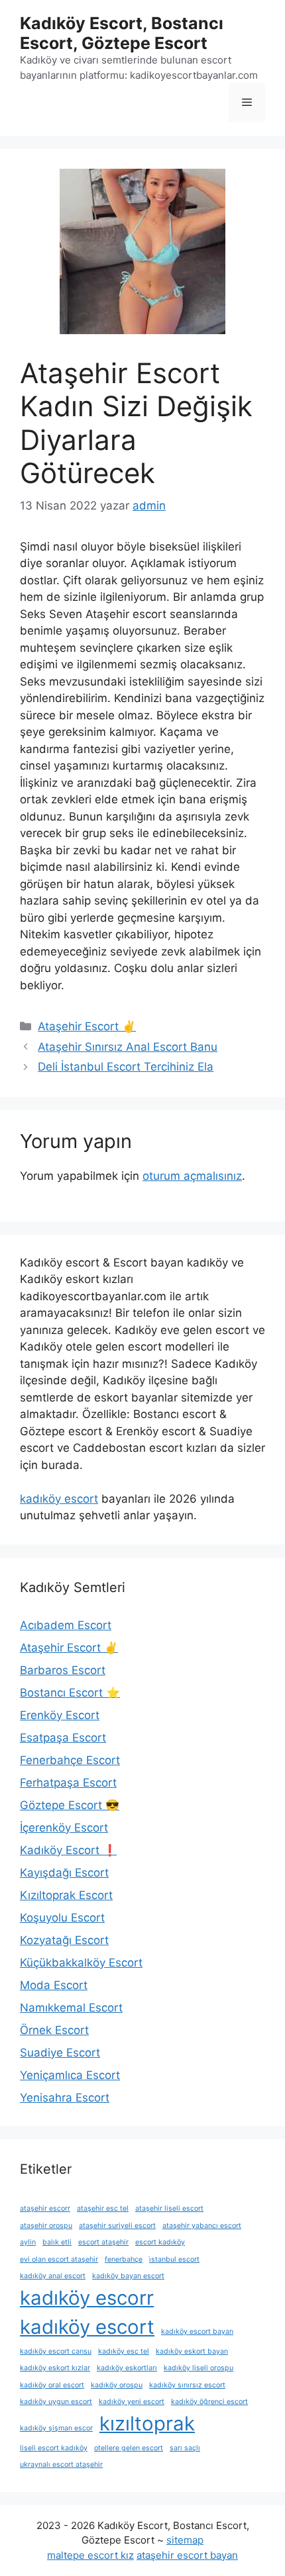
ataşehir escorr (45, 2208)
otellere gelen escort (129, 2448)
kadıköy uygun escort (56, 2402)
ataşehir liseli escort (169, 2208)
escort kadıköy (160, 2242)
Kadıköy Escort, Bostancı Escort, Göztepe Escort (122, 33)
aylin (28, 2242)
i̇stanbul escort (174, 2259)
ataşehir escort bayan (187, 2555)
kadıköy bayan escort (128, 2276)
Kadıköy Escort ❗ (68, 1850)
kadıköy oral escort (52, 2385)
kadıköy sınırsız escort (187, 2385)
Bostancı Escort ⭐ (70, 1693)
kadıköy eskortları (127, 2368)
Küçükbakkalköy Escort (81, 1963)
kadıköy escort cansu (56, 2351)
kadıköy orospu (117, 2385)
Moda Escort (54, 1985)
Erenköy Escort (60, 1715)
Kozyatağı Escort (64, 1940)
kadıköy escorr (87, 2298)
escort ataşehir (103, 2242)
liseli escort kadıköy (54, 2448)
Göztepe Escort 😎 (70, 1805)
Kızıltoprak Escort (66, 1895)
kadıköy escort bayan (197, 2332)
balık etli (57, 2242)
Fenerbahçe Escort (70, 1760)
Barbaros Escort (63, 1670)
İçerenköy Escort (64, 1828)
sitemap (185, 2540)
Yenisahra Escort (65, 2098)
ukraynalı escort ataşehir (61, 2465)
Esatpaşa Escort (63, 1738)
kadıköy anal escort (53, 2276)
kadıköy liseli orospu (199, 2368)
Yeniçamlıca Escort (70, 2075)
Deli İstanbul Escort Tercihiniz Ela (126, 1067)
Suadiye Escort (60, 2053)
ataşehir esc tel (103, 2208)
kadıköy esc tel (124, 2351)
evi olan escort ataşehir (59, 2259)
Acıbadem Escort (66, 1625)
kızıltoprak (147, 2423)
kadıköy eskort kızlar (55, 2368)
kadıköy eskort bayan (192, 2351)
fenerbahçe (124, 2259)
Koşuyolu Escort (62, 1918)
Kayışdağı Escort (64, 1873)
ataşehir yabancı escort (202, 2226)
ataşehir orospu (46, 2226)
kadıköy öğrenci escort (209, 2402)
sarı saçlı (185, 2448)
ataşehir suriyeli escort (117, 2226)
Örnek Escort (54, 2030)
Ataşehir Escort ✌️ (87, 1026)
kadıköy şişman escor (56, 2428)
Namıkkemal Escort (71, 2008)
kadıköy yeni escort (132, 2402)
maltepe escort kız (90, 2555)
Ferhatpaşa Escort (68, 1783)
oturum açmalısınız (192, 1176)
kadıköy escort (59, 1499)
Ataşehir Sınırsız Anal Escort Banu (128, 1047)
